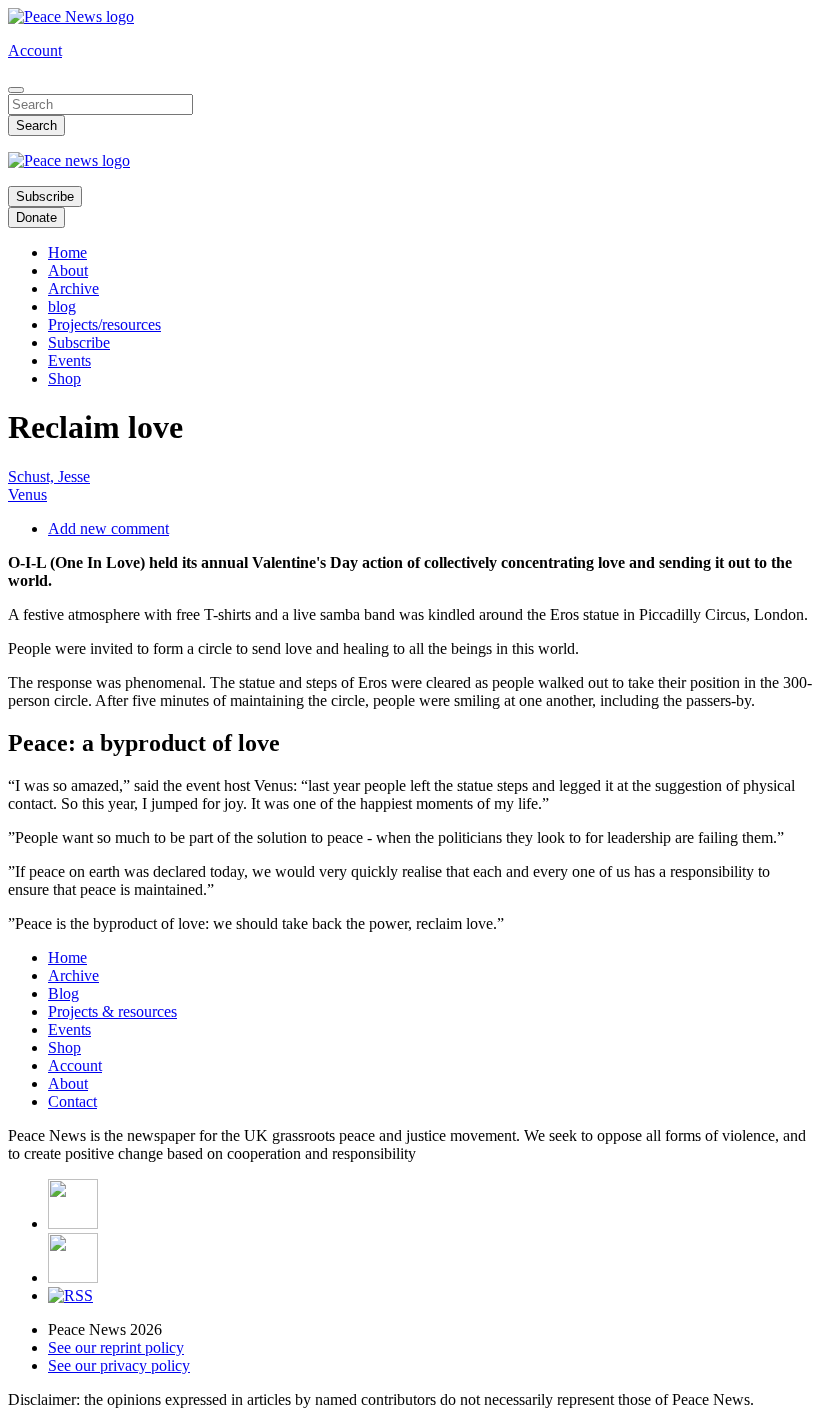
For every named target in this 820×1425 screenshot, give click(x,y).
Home (67, 252)
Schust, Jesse (49, 476)
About (68, 270)
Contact (72, 1101)
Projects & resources (112, 1011)
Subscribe (45, 196)
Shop (64, 378)
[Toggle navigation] (16, 90)
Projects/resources (104, 324)
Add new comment (108, 528)
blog (62, 306)
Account (35, 50)
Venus (27, 494)
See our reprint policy (116, 1347)
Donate (36, 217)
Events (69, 360)
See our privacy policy (119, 1365)
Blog (63, 993)
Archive (73, 288)
